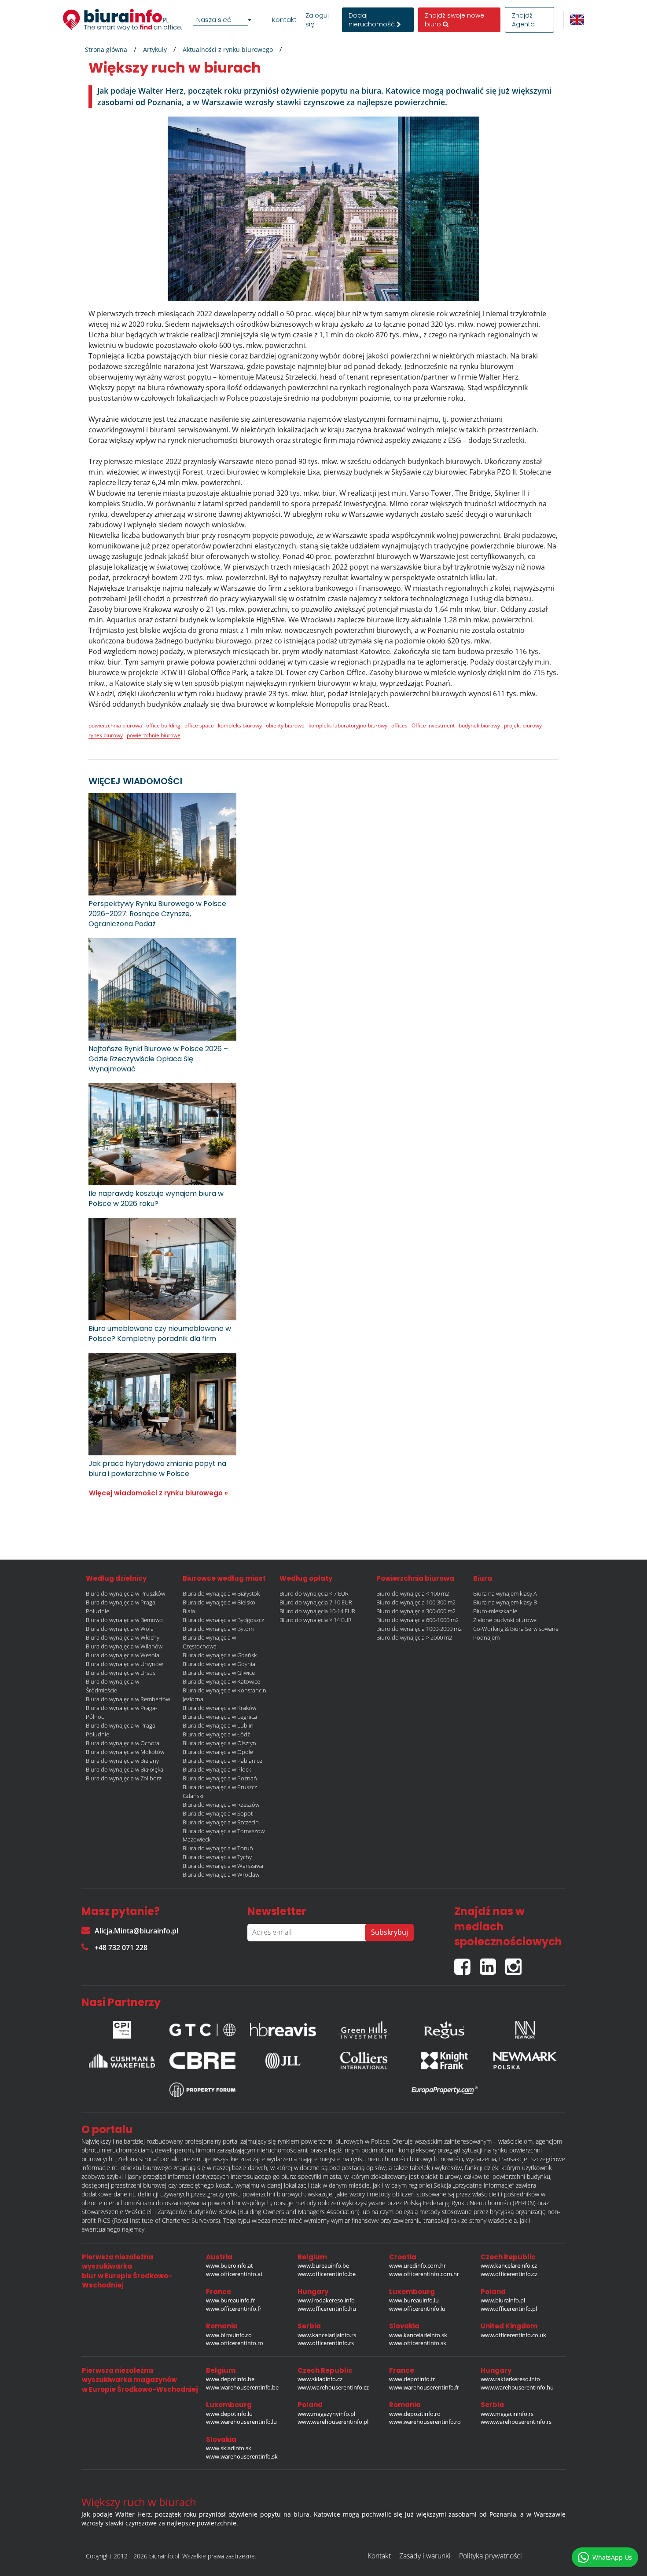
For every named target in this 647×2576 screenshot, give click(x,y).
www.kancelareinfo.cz (509, 2265)
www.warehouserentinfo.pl (333, 2422)
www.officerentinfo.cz (509, 2274)
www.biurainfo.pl (503, 2300)
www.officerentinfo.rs (326, 2343)
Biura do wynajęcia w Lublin (218, 1725)
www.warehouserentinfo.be (242, 2387)
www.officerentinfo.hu (327, 2309)
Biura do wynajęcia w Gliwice (219, 1673)
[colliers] (364, 2061)
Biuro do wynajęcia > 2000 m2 (414, 1637)
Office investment (433, 725)
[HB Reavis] (283, 2028)
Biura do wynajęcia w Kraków (219, 1708)
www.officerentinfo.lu (417, 2309)
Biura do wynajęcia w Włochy (123, 1637)
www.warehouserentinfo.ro (425, 2422)
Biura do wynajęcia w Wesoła (123, 1655)
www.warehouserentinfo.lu (241, 2422)
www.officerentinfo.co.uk (513, 2335)
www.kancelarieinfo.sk (418, 2335)
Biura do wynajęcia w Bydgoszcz (223, 1620)
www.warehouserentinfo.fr (424, 2387)
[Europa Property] (445, 2090)
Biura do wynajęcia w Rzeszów (221, 1805)
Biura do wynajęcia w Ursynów (124, 1664)
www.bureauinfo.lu (414, 2300)
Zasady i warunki (425, 2556)
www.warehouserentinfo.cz (333, 2387)
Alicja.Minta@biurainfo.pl (136, 1931)
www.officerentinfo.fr (234, 2309)
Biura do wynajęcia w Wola (120, 1629)
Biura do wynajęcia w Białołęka (125, 1769)
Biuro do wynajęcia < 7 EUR (314, 1593)
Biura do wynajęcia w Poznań (220, 1778)
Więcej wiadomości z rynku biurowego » (158, 1493)
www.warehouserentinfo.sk (242, 2456)
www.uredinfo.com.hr (417, 2265)
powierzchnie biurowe (154, 735)
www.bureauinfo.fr (230, 2300)
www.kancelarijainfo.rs (327, 2335)
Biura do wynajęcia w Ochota (123, 1743)
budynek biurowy (479, 725)
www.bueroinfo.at (230, 2265)
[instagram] (516, 1963)
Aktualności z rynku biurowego (228, 49)
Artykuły (155, 49)
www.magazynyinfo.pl (326, 2414)
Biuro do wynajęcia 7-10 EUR (316, 1602)
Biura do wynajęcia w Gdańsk (220, 1655)
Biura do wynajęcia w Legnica (220, 1717)
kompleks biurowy (240, 725)
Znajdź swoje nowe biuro (454, 20)
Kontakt (284, 20)
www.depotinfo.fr (412, 2379)
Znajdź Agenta (523, 20)
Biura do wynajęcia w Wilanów (124, 1646)
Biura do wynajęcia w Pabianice (222, 1761)
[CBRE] (202, 2061)
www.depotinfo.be (230, 2379)
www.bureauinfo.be (323, 2265)
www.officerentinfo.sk (418, 2343)
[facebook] (467, 1963)
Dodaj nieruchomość (373, 20)
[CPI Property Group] (122, 2028)
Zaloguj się (317, 20)
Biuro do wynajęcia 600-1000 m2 (417, 1620)
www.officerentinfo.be (327, 2274)
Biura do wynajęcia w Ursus (121, 1673)
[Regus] (445, 2028)
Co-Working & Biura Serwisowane (516, 1629)
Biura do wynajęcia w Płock (217, 1769)
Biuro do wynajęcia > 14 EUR (316, 1620)
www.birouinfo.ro (229, 2335)
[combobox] (224, 20)
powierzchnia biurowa (115, 725)
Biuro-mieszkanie (495, 1611)
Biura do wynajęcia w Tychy (217, 1857)
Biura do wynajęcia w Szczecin (221, 1822)
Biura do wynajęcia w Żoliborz (124, 1778)
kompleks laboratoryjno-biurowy (348, 725)
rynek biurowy (106, 735)
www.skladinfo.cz (320, 2379)
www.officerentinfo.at (234, 2274)
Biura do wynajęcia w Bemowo (124, 1620)
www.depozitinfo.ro (415, 2414)
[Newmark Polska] (525, 2061)
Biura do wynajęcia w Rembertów (128, 1699)
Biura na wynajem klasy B (505, 1602)
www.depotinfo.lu (229, 2414)
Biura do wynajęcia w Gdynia (219, 1664)
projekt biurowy (523, 725)
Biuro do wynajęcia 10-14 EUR (317, 1611)
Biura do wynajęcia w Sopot (218, 1813)
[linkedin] (493, 1963)
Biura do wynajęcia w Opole (218, 1752)
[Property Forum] (202, 2090)
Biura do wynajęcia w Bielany (122, 1761)
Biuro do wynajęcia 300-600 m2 (416, 1611)
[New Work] (525, 2028)
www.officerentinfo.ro (235, 2343)
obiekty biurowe (285, 725)
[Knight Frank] (445, 2061)
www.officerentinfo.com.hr (424, 2274)
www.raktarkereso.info (510, 2379)
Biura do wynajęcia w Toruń (218, 1848)
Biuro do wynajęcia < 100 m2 (413, 1593)
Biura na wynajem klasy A (505, 1593)
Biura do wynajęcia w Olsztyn (219, 1743)
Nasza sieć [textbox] (214, 20)
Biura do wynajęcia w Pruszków (125, 1593)
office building (163, 725)
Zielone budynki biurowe (505, 1620)
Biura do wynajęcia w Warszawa (223, 1866)
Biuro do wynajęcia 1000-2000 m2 (419, 1629)
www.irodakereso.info (326, 2300)
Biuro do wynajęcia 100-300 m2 (416, 1602)
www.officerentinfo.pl (509, 2309)
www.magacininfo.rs (507, 2414)
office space (199, 725)
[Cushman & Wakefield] (122, 2061)
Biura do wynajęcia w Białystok (221, 1593)
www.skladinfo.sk (229, 2448)
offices (399, 725)
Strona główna (106, 49)
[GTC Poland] (202, 2027)
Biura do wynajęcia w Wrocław (221, 1874)
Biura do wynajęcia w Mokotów (125, 1752)
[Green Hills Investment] (364, 2028)
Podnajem (486, 1637)
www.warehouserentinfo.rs (516, 2422)
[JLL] (283, 2061)
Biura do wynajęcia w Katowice (221, 1681)
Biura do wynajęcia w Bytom (218, 1629)
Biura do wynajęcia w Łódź (216, 1734)
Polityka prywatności (491, 2556)
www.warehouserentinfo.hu (517, 2387)
